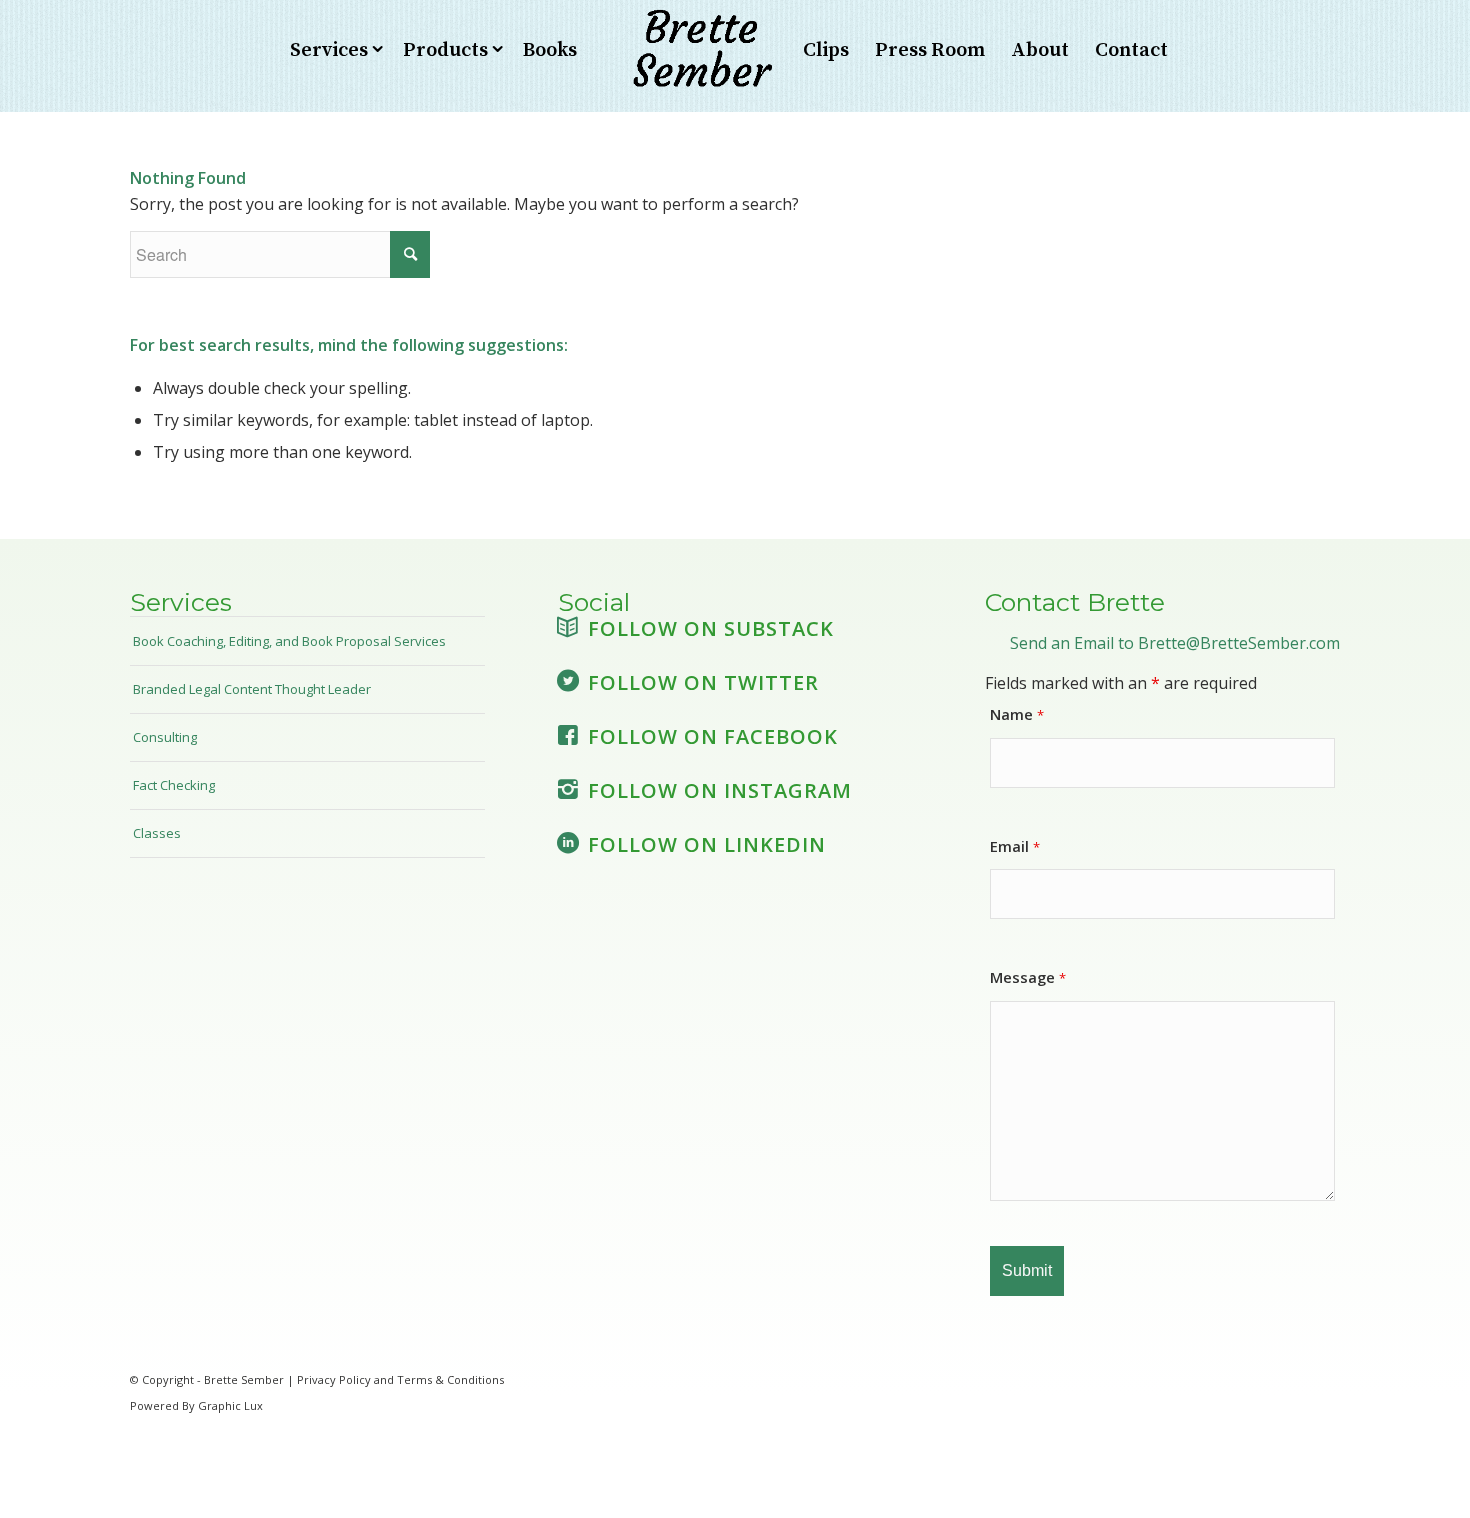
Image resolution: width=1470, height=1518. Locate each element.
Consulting (165, 737)
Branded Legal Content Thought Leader (252, 689)
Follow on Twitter (703, 682)
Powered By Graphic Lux (196, 1405)
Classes (157, 833)
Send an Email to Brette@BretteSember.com (1175, 643)
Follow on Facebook (713, 736)
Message (1028, 977)
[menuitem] (333, 51)
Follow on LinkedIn (707, 844)
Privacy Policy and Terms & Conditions (400, 1379)
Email (1015, 846)
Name (1017, 714)
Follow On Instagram (720, 790)
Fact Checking (174, 785)
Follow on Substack (711, 628)
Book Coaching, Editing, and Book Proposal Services (289, 641)
